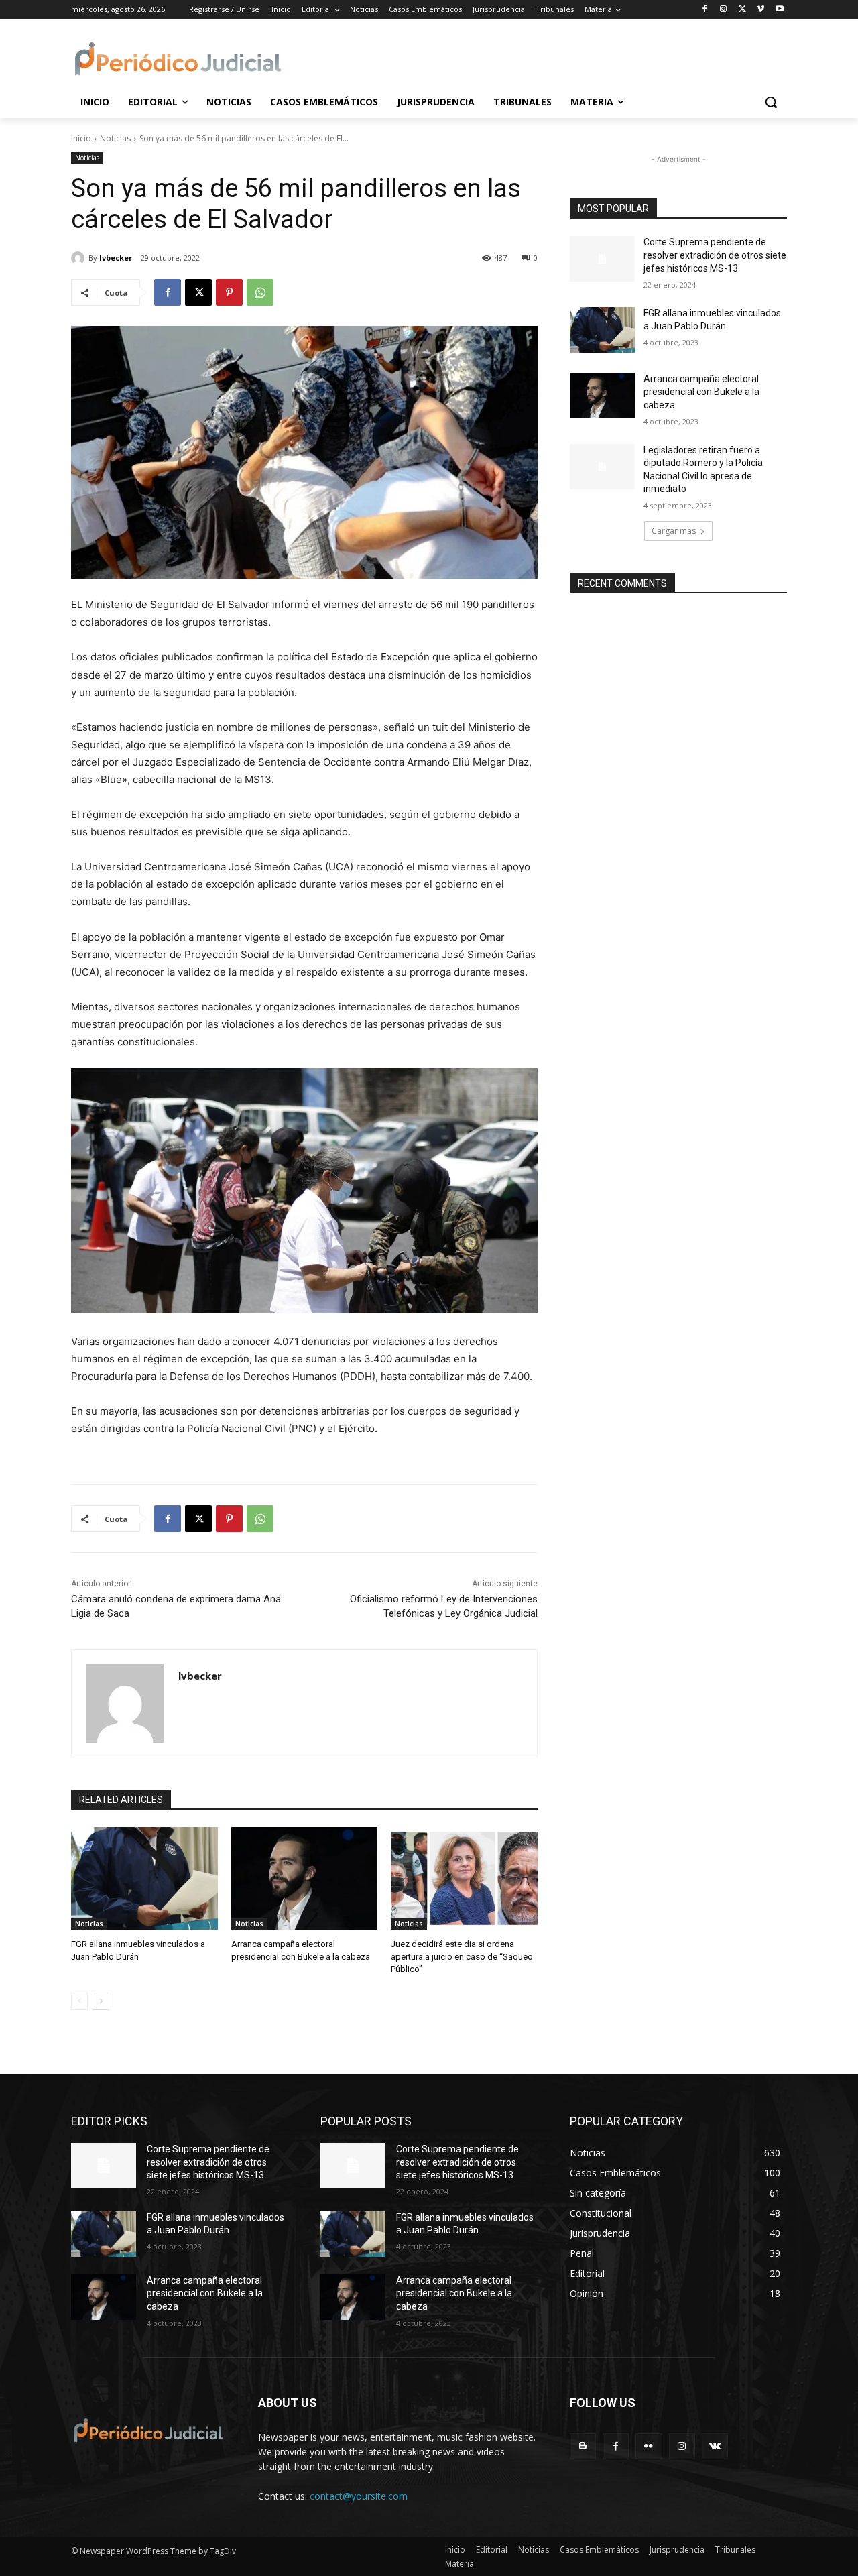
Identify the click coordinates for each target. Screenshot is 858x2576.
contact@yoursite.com (359, 2496)
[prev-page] (79, 2001)
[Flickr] (649, 2446)
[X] (742, 10)
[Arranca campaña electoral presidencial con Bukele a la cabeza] (305, 1878)
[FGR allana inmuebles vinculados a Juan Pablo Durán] (144, 1878)
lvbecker (116, 258)
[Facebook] (705, 10)
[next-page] (101, 2001)
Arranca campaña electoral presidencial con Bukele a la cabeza (701, 392)
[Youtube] (779, 10)
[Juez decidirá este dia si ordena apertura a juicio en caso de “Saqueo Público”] (464, 1878)
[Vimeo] (760, 10)
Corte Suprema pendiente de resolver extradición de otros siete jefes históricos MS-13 (715, 255)
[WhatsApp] (260, 292)
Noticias (115, 138)
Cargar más (674, 531)
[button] (771, 102)
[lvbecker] (80, 258)
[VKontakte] (715, 2446)
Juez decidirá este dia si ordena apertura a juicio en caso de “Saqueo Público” (462, 1956)
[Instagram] (724, 10)
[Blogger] (583, 2446)
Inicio (81, 138)
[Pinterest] (229, 292)
